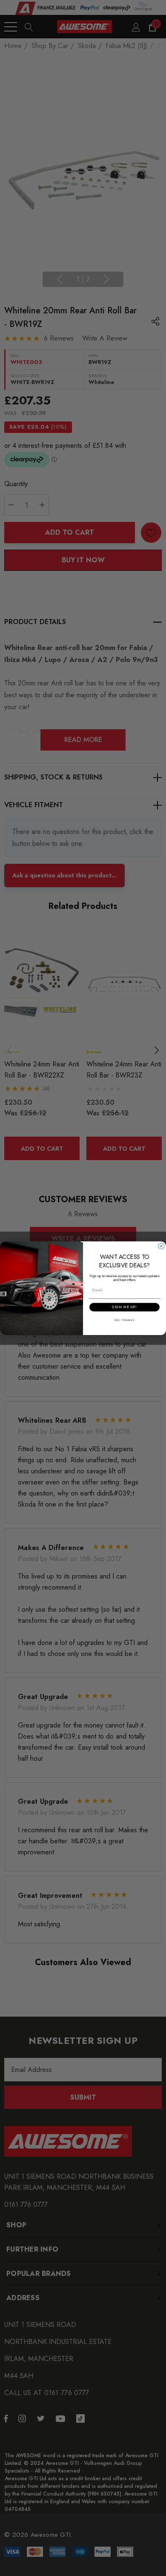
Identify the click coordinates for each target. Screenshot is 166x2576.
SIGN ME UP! (124, 1307)
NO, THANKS (125, 1320)
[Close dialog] (161, 1246)
